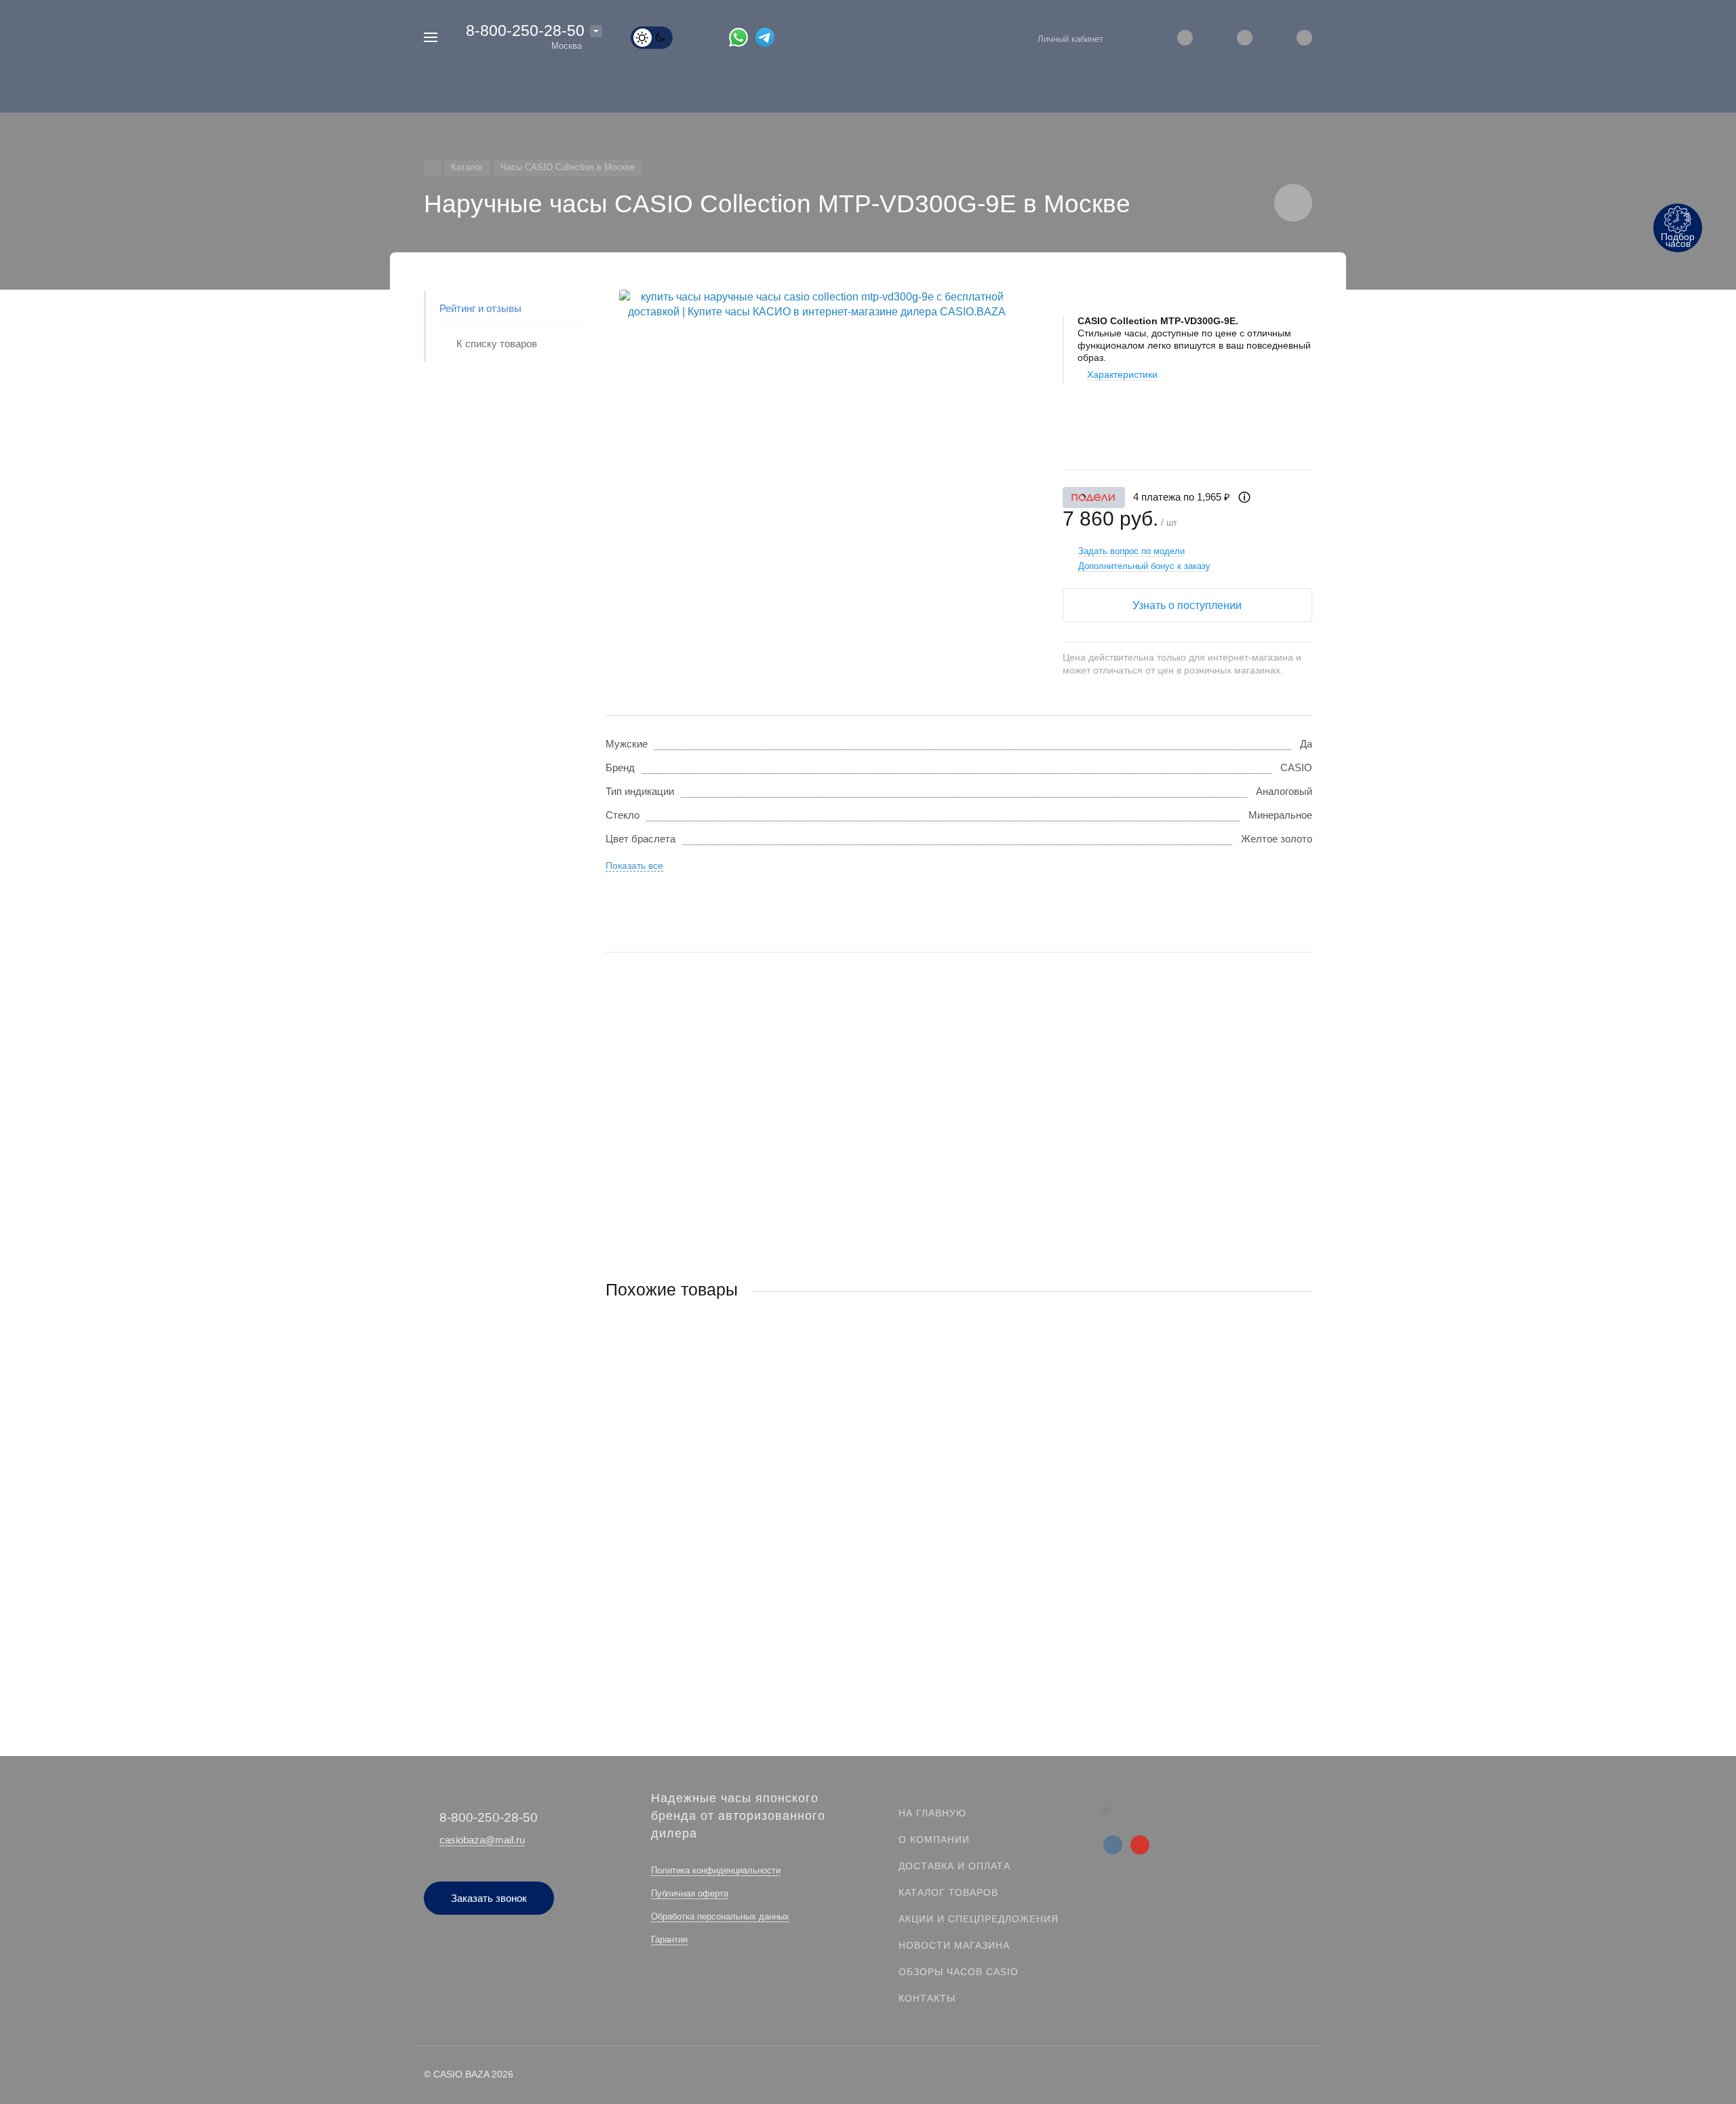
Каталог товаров (948, 1892)
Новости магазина (954, 1945)
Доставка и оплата (954, 1866)
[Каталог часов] (432, 168)
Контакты (927, 1998)
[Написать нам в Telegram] (769, 37)
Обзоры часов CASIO (959, 1972)
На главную (932, 1813)
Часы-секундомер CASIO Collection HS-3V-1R (712, 1516)
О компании (934, 1839)
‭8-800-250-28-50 (525, 31)
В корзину (782, 1600)
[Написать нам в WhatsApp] (742, 37)
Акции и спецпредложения (979, 1919)
